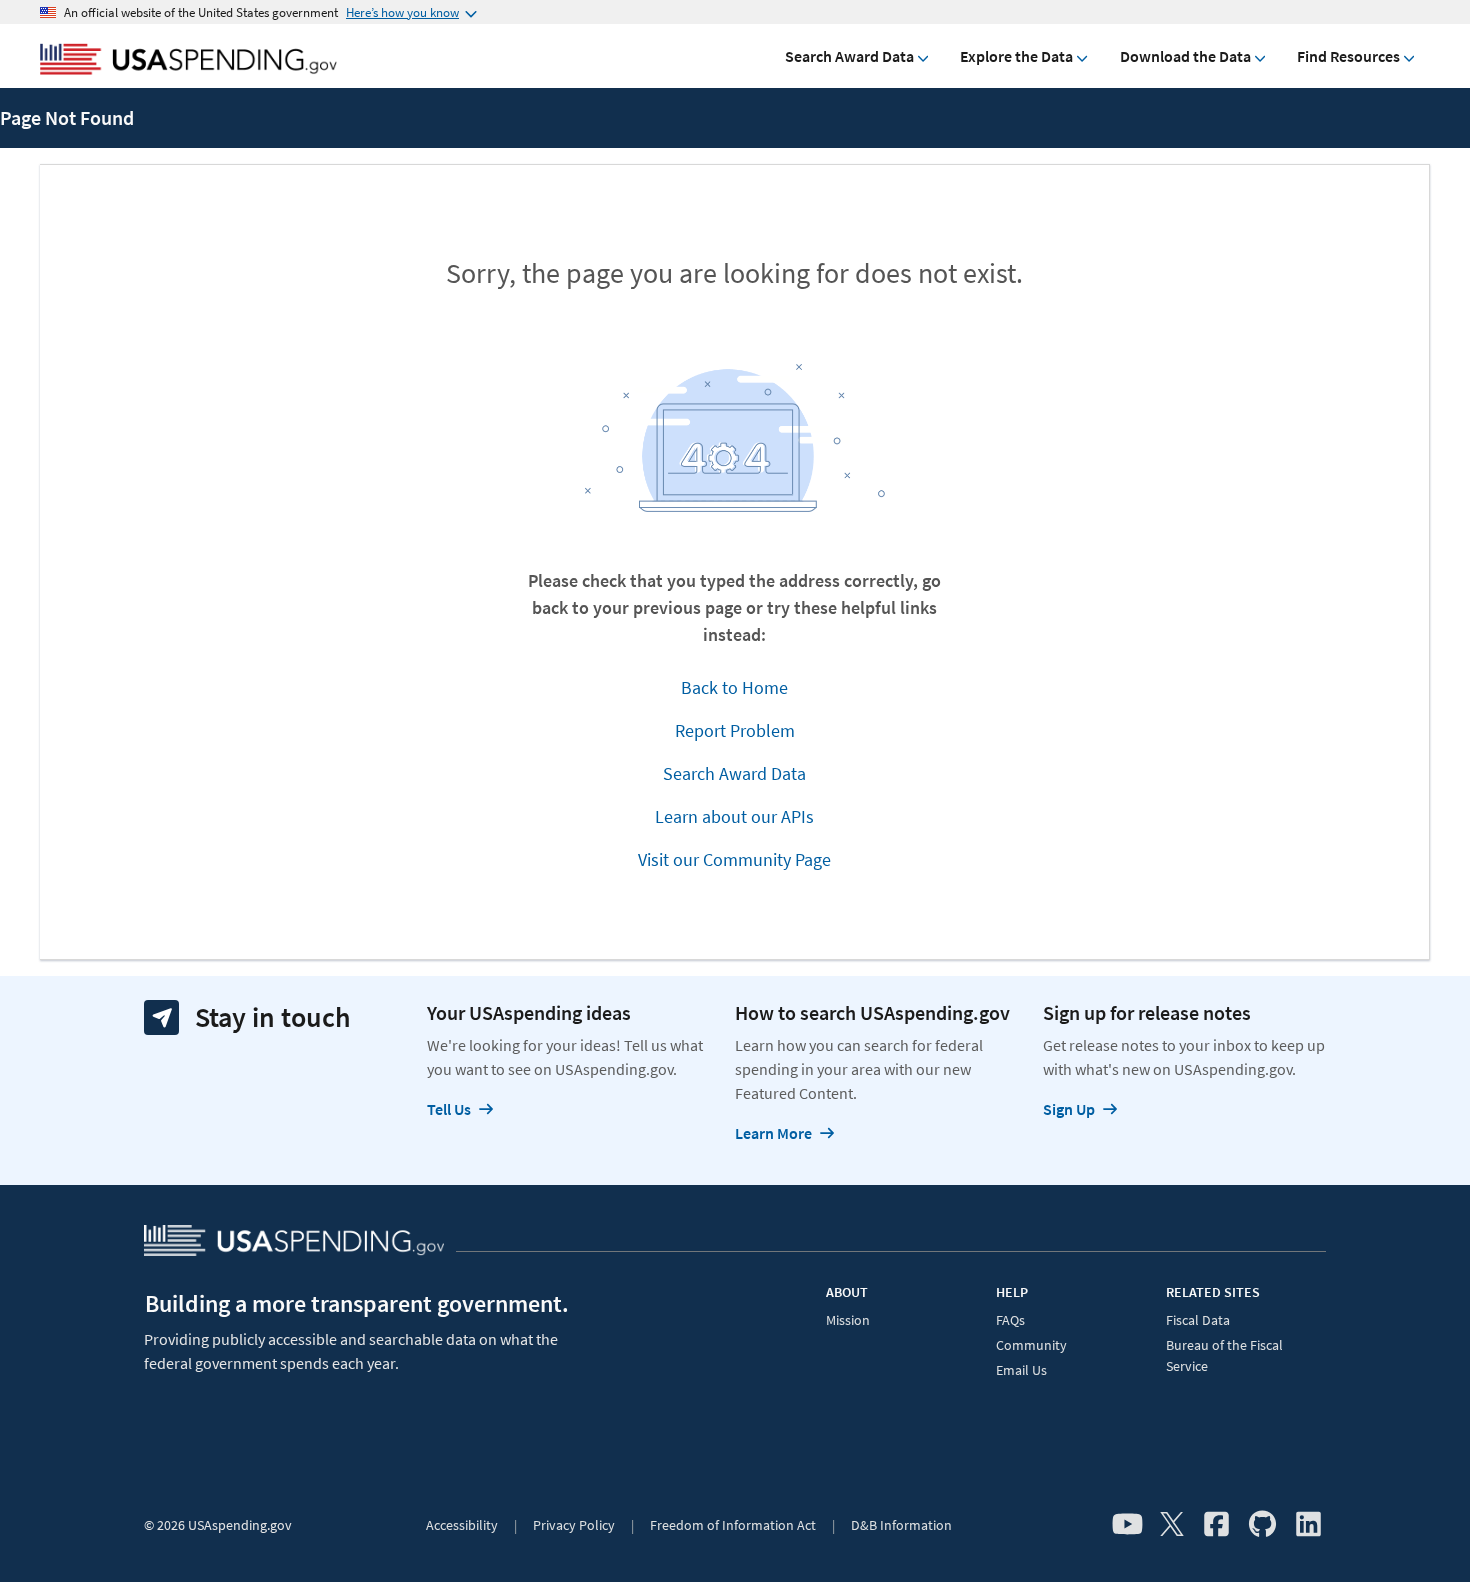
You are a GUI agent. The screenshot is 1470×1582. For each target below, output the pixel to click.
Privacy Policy (574, 1525)
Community (1031, 1345)
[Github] (1262, 1525)
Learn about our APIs (734, 816)
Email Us (1021, 1370)
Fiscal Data (1198, 1320)
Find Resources (1348, 56)
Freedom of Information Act (733, 1525)
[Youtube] (1127, 1525)
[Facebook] (1216, 1525)
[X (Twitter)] (1172, 1525)
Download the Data (1185, 56)
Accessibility (462, 1525)
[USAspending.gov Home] (188, 61)
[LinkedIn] (1308, 1525)
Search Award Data (849, 56)
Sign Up (1069, 1109)
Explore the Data (1016, 56)
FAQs (1010, 1320)
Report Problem (735, 730)
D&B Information (901, 1525)
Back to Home (734, 687)
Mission (848, 1320)
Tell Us (449, 1109)
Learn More (773, 1133)
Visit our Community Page (734, 859)
